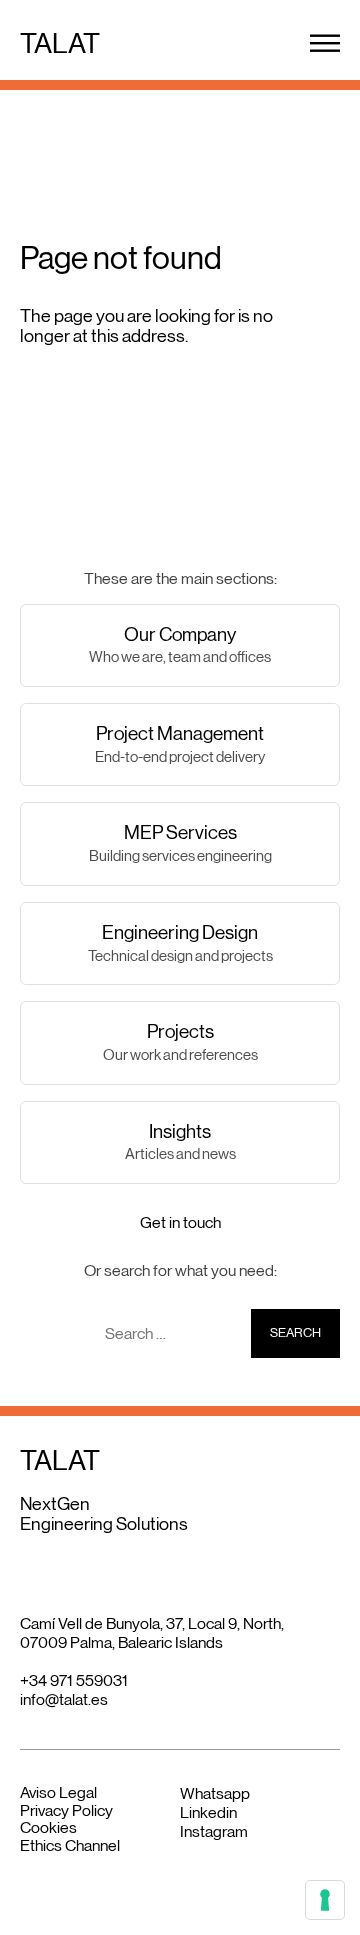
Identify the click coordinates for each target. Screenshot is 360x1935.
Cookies (48, 1827)
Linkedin (208, 1812)
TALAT (60, 43)
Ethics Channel (70, 1845)
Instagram (214, 1831)
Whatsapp (215, 1793)
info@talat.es (64, 1699)
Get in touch (180, 1222)
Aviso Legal (58, 1792)
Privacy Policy (66, 1810)
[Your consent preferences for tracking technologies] (325, 1900)
